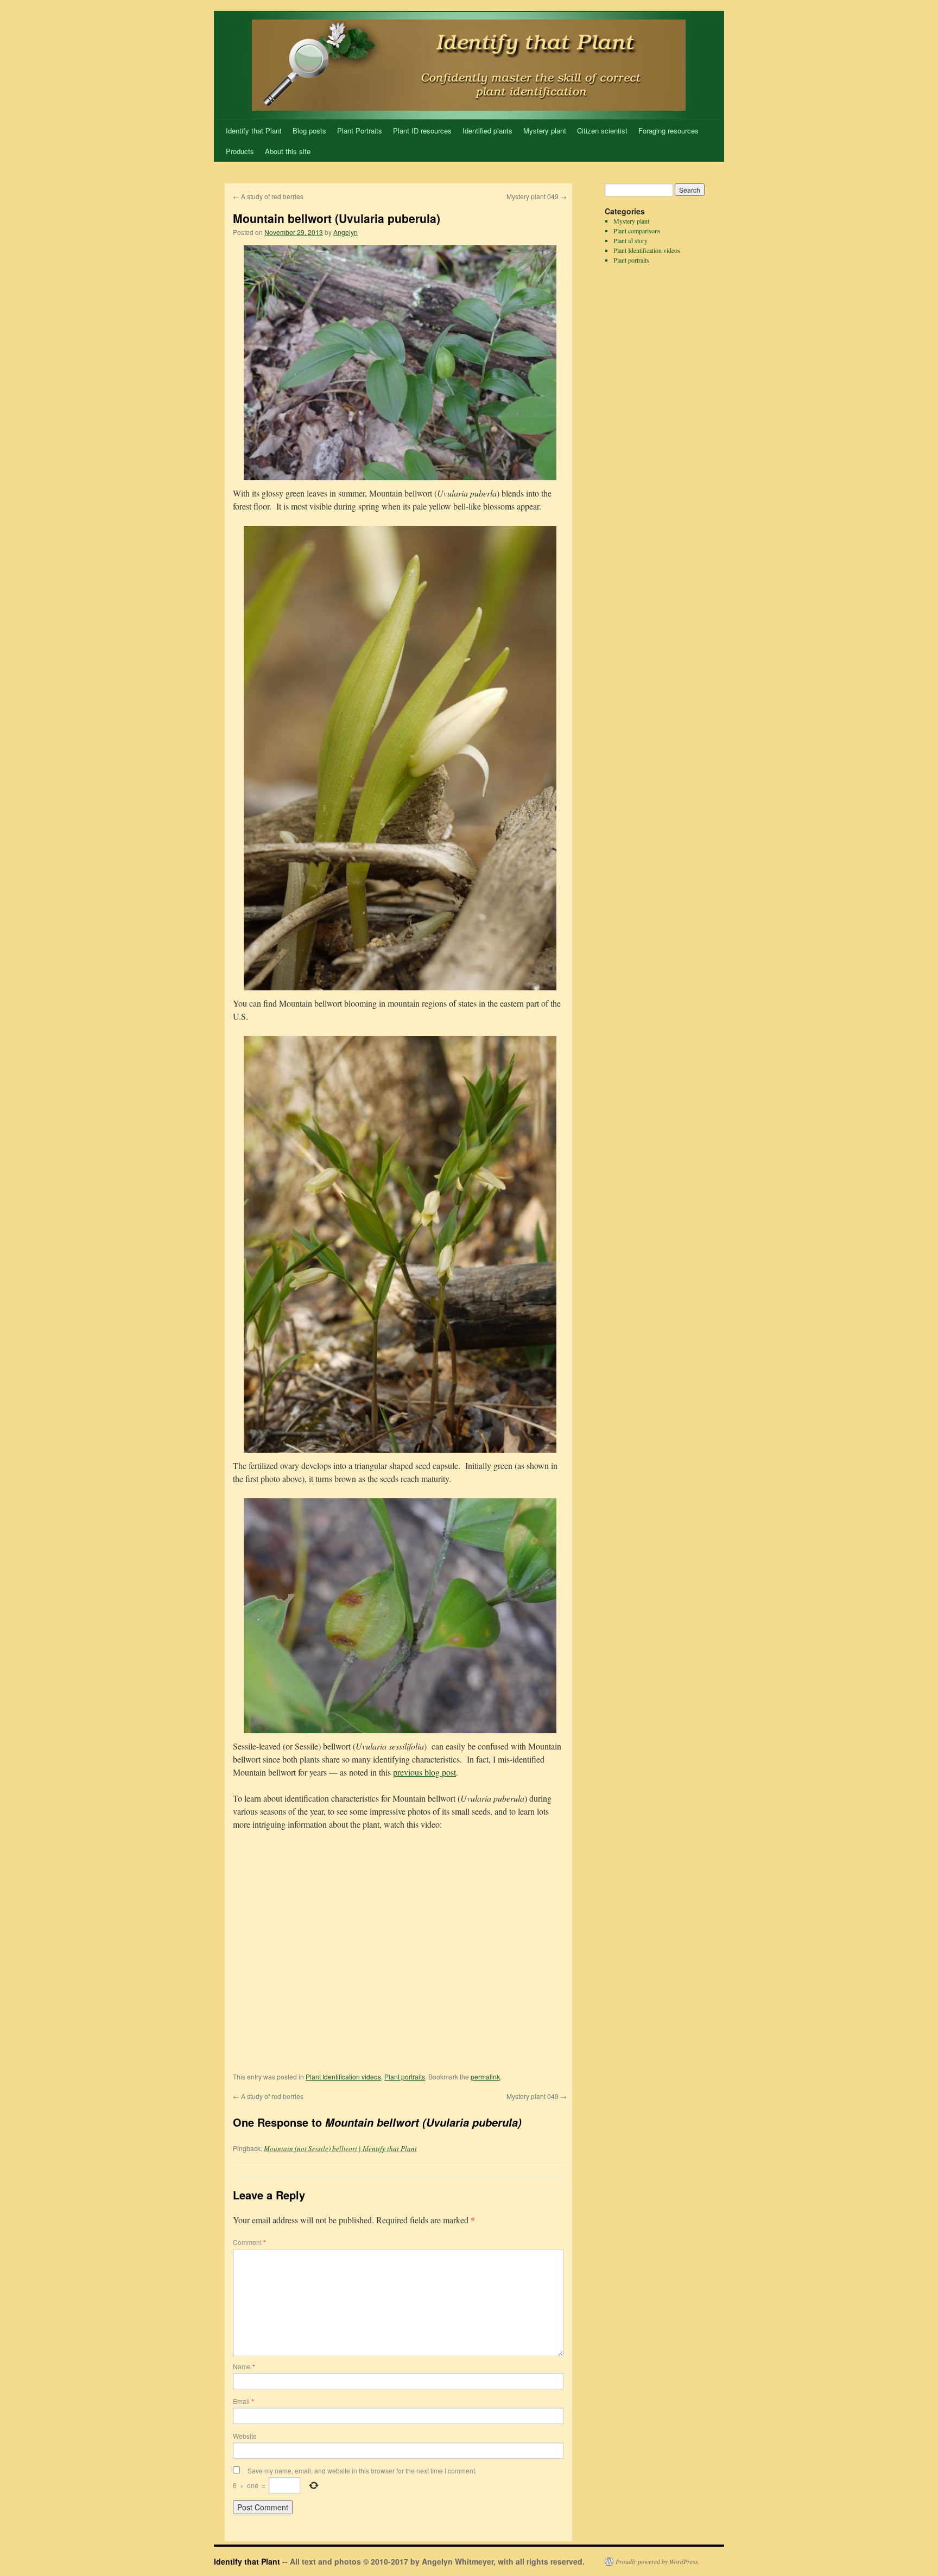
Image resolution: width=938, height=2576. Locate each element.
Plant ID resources (422, 131)
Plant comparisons (637, 231)
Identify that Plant (254, 131)
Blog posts (309, 131)
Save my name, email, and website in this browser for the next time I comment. (362, 2470)
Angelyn (346, 232)
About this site (288, 151)
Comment (249, 2242)
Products (240, 151)
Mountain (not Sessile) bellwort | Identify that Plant (340, 2148)
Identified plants (487, 131)
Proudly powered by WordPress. (658, 2561)
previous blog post (424, 1772)
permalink (485, 2076)
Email (243, 2401)
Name (244, 2366)
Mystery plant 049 (537, 196)
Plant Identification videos (343, 2076)
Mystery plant (545, 131)
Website (245, 2436)
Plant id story (630, 240)
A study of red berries (268, 196)
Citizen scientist (602, 131)
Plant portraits (405, 2076)
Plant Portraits (360, 131)
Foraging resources (668, 131)
